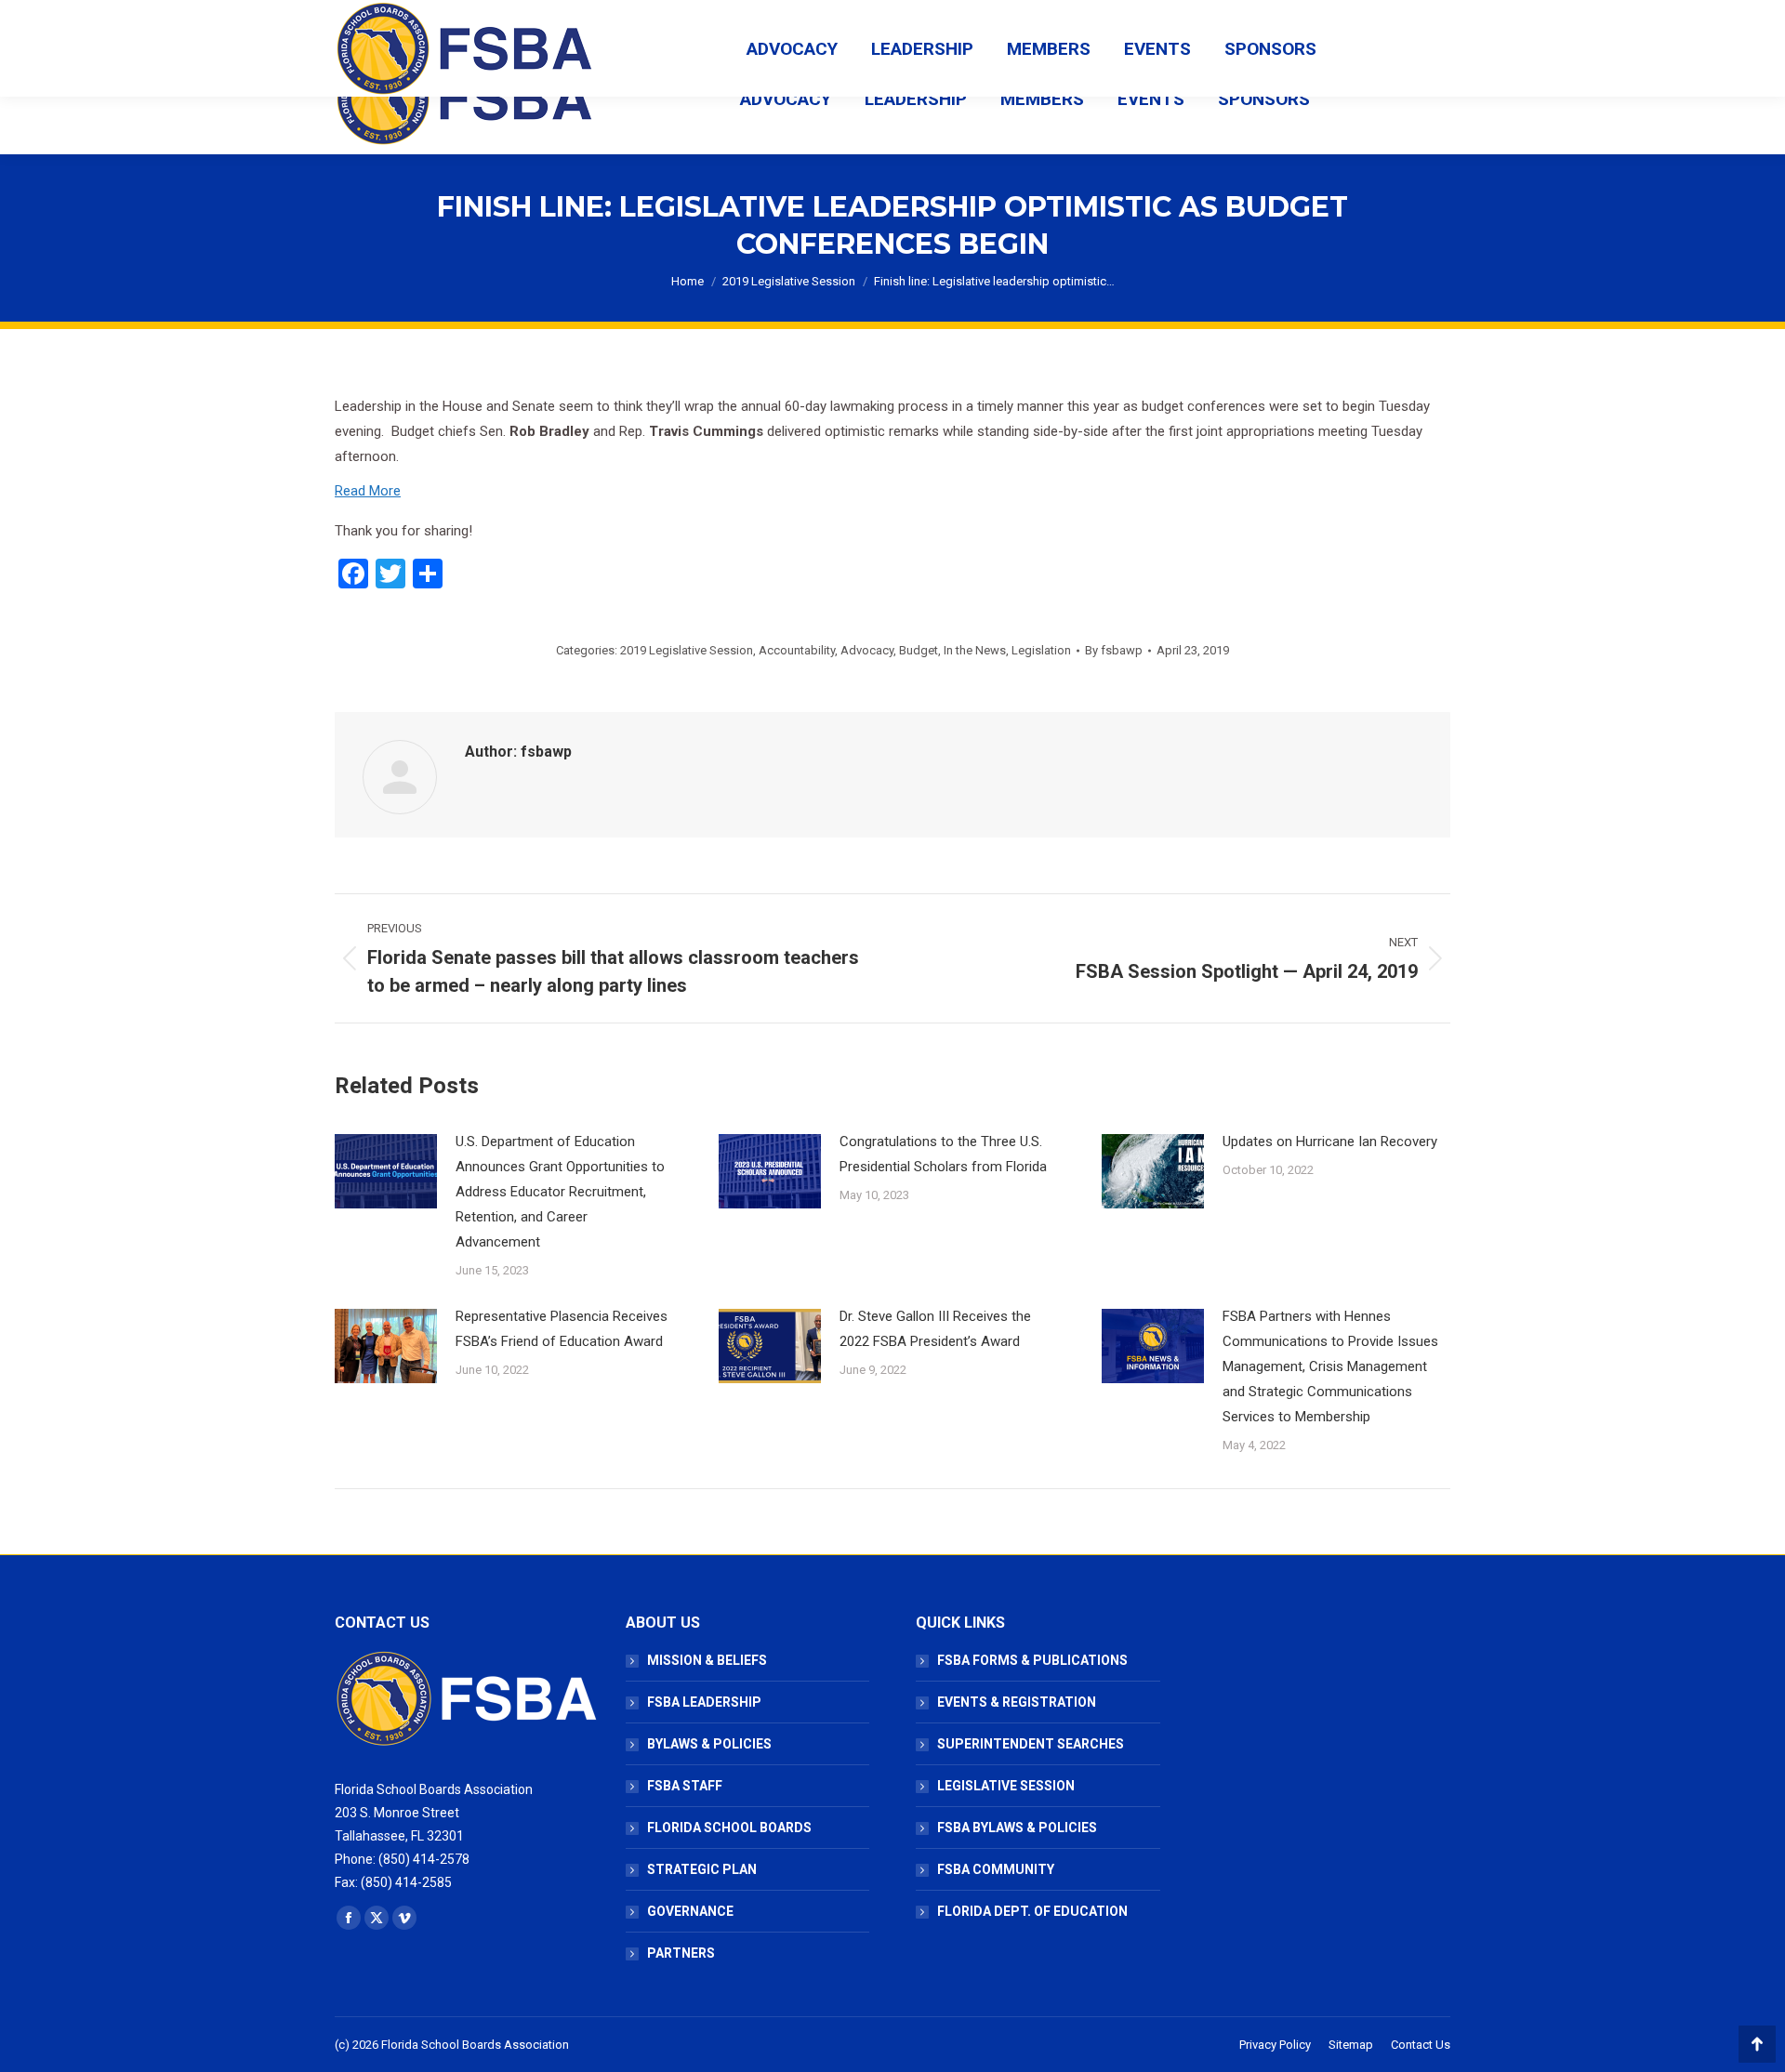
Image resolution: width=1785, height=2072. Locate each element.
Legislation (1041, 650)
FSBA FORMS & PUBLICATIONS (1032, 1660)
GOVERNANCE (690, 1911)
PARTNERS (681, 1953)
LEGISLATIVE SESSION (1006, 1786)
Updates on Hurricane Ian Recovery (1330, 1142)
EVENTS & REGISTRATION (1017, 1702)
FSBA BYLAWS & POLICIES (1017, 1828)
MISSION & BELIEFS (707, 1660)
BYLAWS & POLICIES (709, 1744)
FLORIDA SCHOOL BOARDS (729, 1828)
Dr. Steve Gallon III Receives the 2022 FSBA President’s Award (935, 1329)
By (1114, 650)
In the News (975, 650)
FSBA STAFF (685, 1786)
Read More (368, 491)
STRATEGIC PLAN (702, 1869)
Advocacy (867, 650)
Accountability (797, 650)
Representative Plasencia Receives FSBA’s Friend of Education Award (562, 1329)
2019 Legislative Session (687, 650)
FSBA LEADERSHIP (704, 1702)
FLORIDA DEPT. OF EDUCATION (1032, 1911)
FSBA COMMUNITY (996, 1869)
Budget (919, 650)
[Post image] (386, 1171)
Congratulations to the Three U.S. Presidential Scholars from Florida (943, 1154)
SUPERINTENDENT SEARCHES (1031, 1744)
